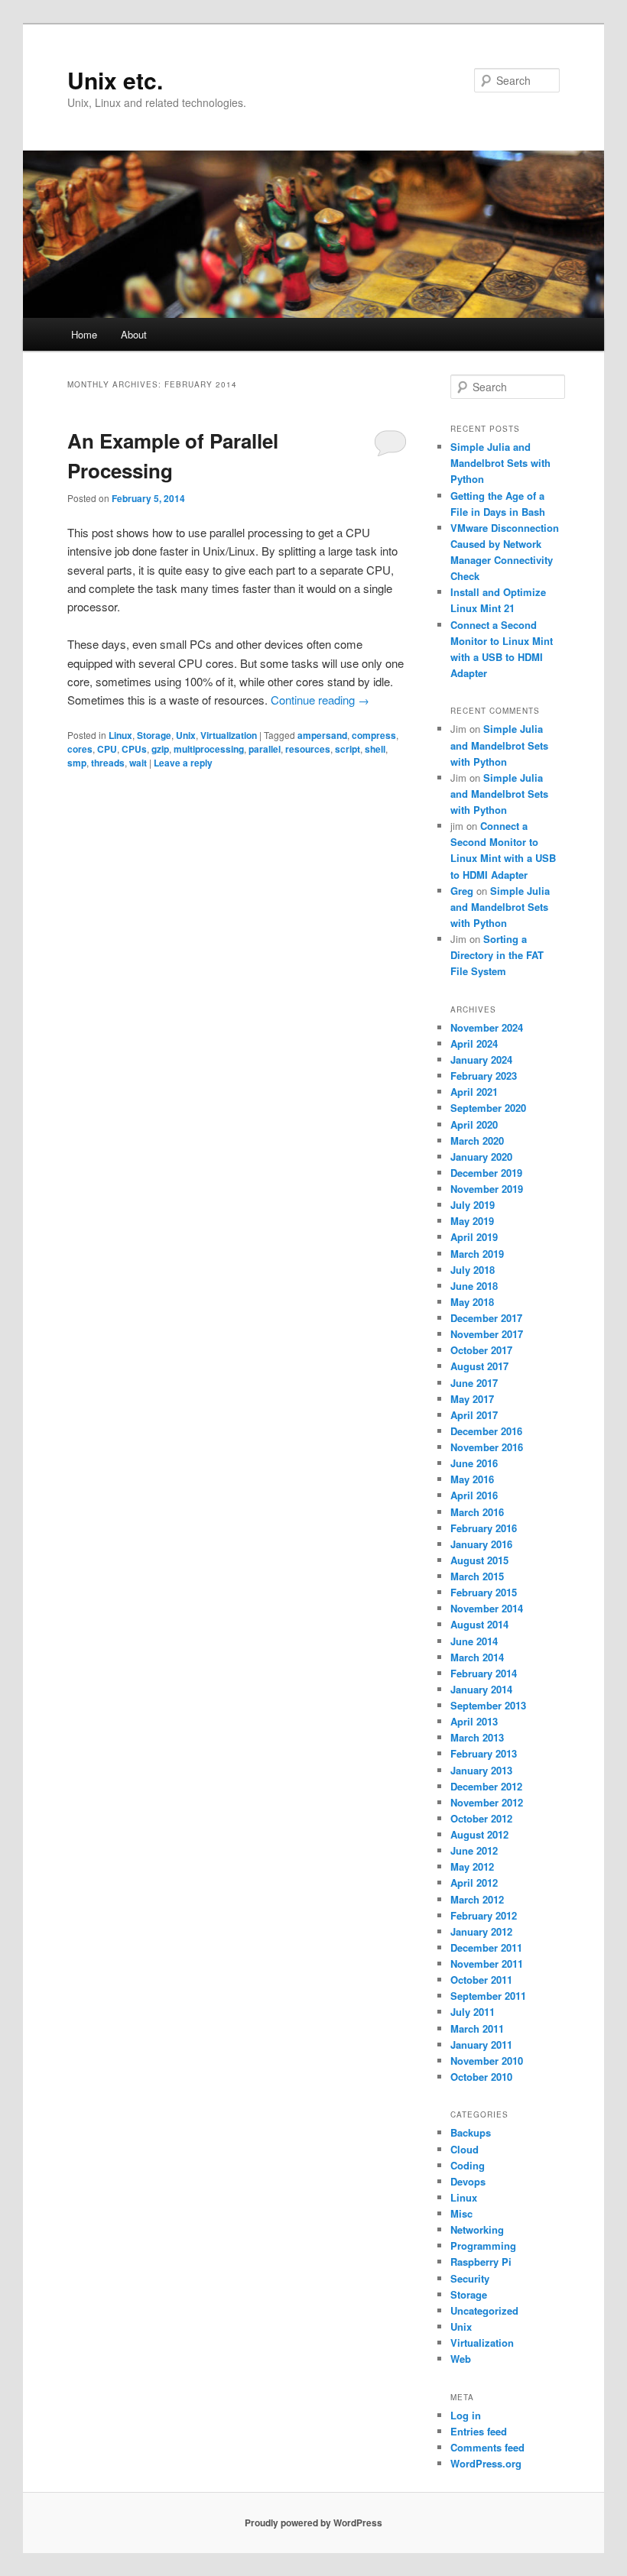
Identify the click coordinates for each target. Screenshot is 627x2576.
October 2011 (481, 1980)
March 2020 (477, 1141)
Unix (186, 735)
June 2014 (474, 1641)
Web (461, 2359)
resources (308, 749)
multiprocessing (209, 749)
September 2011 (488, 1996)
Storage (154, 735)
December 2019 (486, 1173)
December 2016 (486, 1431)
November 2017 (487, 1334)
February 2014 (484, 1673)
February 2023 (484, 1076)
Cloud (465, 2149)
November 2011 (487, 1964)
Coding (468, 2165)
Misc (461, 2213)
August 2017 (479, 1366)
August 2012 (479, 1834)
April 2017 (474, 1415)
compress (374, 735)
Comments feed (487, 2447)
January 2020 (481, 1157)
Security (470, 2278)
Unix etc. (115, 80)
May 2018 (472, 1302)
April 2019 (474, 1237)
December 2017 (486, 1318)
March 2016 (477, 1512)
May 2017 (472, 1399)
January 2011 (481, 2045)
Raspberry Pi (481, 2262)
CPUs (134, 749)
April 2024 (474, 1043)
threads (108, 763)
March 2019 (477, 1254)
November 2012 (487, 1802)
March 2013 (477, 1737)
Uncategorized (484, 2310)
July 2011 (473, 2012)
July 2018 (473, 1270)
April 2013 (474, 1721)
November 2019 (487, 1189)
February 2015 (484, 1592)
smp (77, 763)
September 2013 (488, 1705)
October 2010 (481, 2077)
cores (80, 749)
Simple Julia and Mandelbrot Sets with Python (500, 463)
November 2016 (487, 1447)
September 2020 (488, 1108)
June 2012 (474, 1850)
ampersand (322, 735)
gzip (160, 749)
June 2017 (474, 1383)
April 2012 (474, 1883)
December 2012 (486, 1786)
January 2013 (481, 1770)
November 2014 (487, 1608)
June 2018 (474, 1286)
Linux (120, 735)
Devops (468, 2181)
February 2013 (484, 1753)
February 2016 (484, 1528)
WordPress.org (486, 2463)
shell (375, 749)
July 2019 (473, 1205)
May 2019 (472, 1221)
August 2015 (479, 1560)
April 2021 (474, 1092)
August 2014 (479, 1624)
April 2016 (474, 1495)
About (134, 334)
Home (84, 334)
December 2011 (486, 1947)
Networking (477, 2229)
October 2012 (481, 1818)
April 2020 (474, 1124)
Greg (462, 891)
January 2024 (481, 1060)
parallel (265, 749)
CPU (107, 749)
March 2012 (477, 1899)
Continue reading (320, 700)
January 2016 (481, 1544)
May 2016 (472, 1479)
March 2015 (477, 1576)
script (348, 749)
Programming (483, 2245)
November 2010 (487, 2061)
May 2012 (472, 1866)
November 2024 (487, 1027)
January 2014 (481, 1689)
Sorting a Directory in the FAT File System (497, 955)
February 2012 (484, 1915)
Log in (466, 2415)
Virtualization (229, 735)
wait (138, 763)
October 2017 (481, 1350)
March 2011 (477, 2028)
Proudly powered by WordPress (313, 2523)
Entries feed (479, 2431)
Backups (471, 2132)
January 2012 (481, 1931)
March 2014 (477, 1657)
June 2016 (474, 1463)
